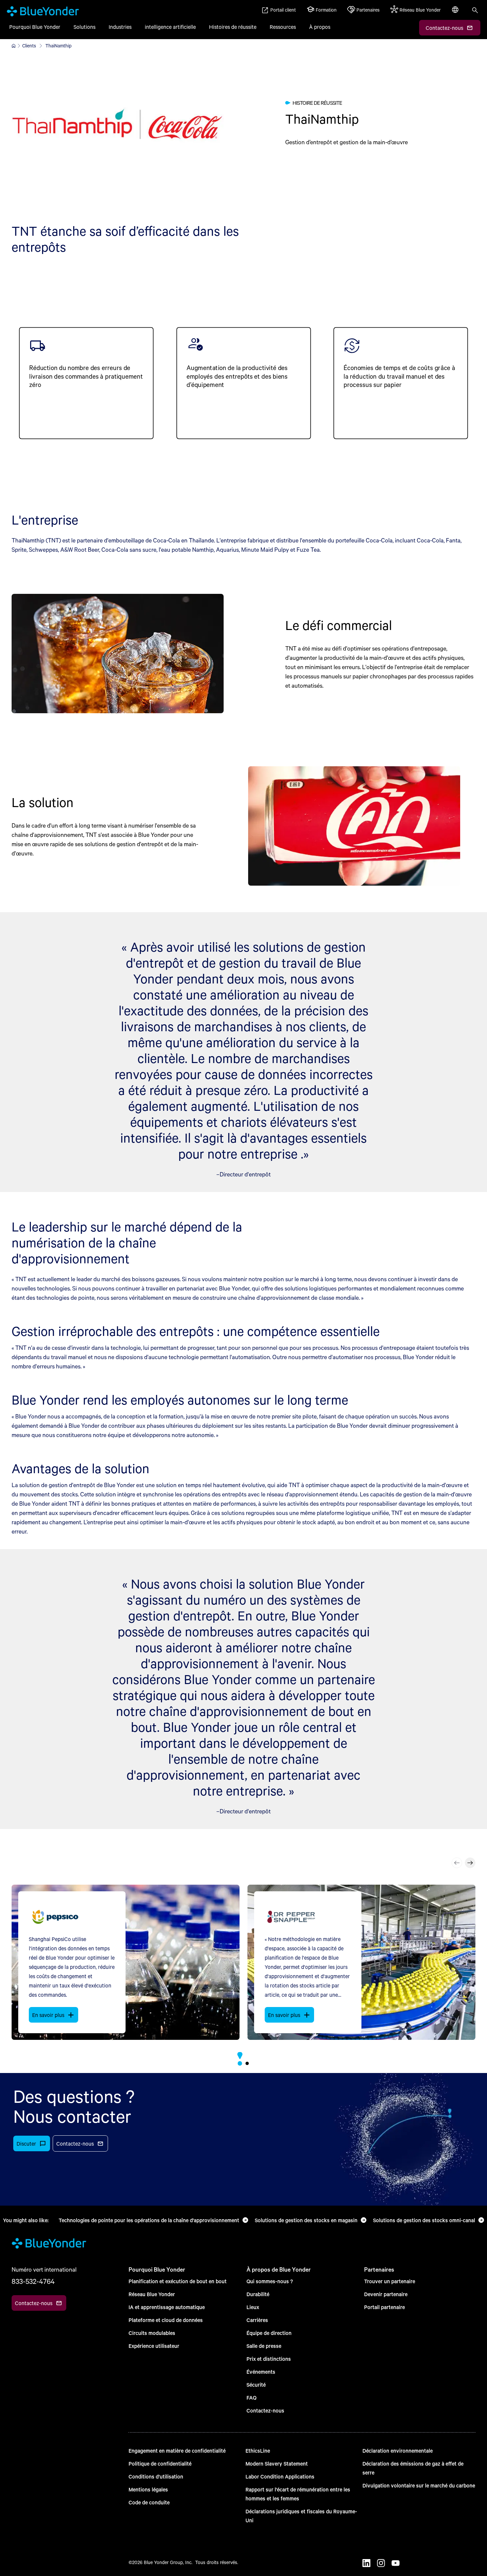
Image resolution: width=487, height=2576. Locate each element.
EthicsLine (258, 2450)
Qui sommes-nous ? (270, 2281)
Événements (261, 2372)
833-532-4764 (33, 2281)
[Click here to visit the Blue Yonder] (14, 46)
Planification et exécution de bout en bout (178, 2281)
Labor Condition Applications (280, 2476)
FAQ (251, 2397)
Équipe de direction (269, 2333)
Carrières (257, 2320)
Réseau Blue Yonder (152, 2294)
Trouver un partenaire (390, 2281)
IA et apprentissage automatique (167, 2307)
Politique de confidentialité (160, 2463)
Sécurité (256, 2385)
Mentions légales (148, 2489)
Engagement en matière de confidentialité (177, 2450)
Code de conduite (149, 2502)
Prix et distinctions (269, 2359)
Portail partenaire (384, 2307)
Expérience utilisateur (154, 2346)
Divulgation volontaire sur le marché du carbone (419, 2485)
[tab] (240, 2063)
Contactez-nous (265, 2410)
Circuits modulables (152, 2333)
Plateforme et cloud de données (166, 2320)
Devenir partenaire (386, 2294)
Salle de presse (264, 2346)
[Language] (456, 13)
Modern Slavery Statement (277, 2463)
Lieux (253, 2307)
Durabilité (258, 2294)
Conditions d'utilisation (156, 2476)
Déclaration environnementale (398, 2450)
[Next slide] (470, 1863)
